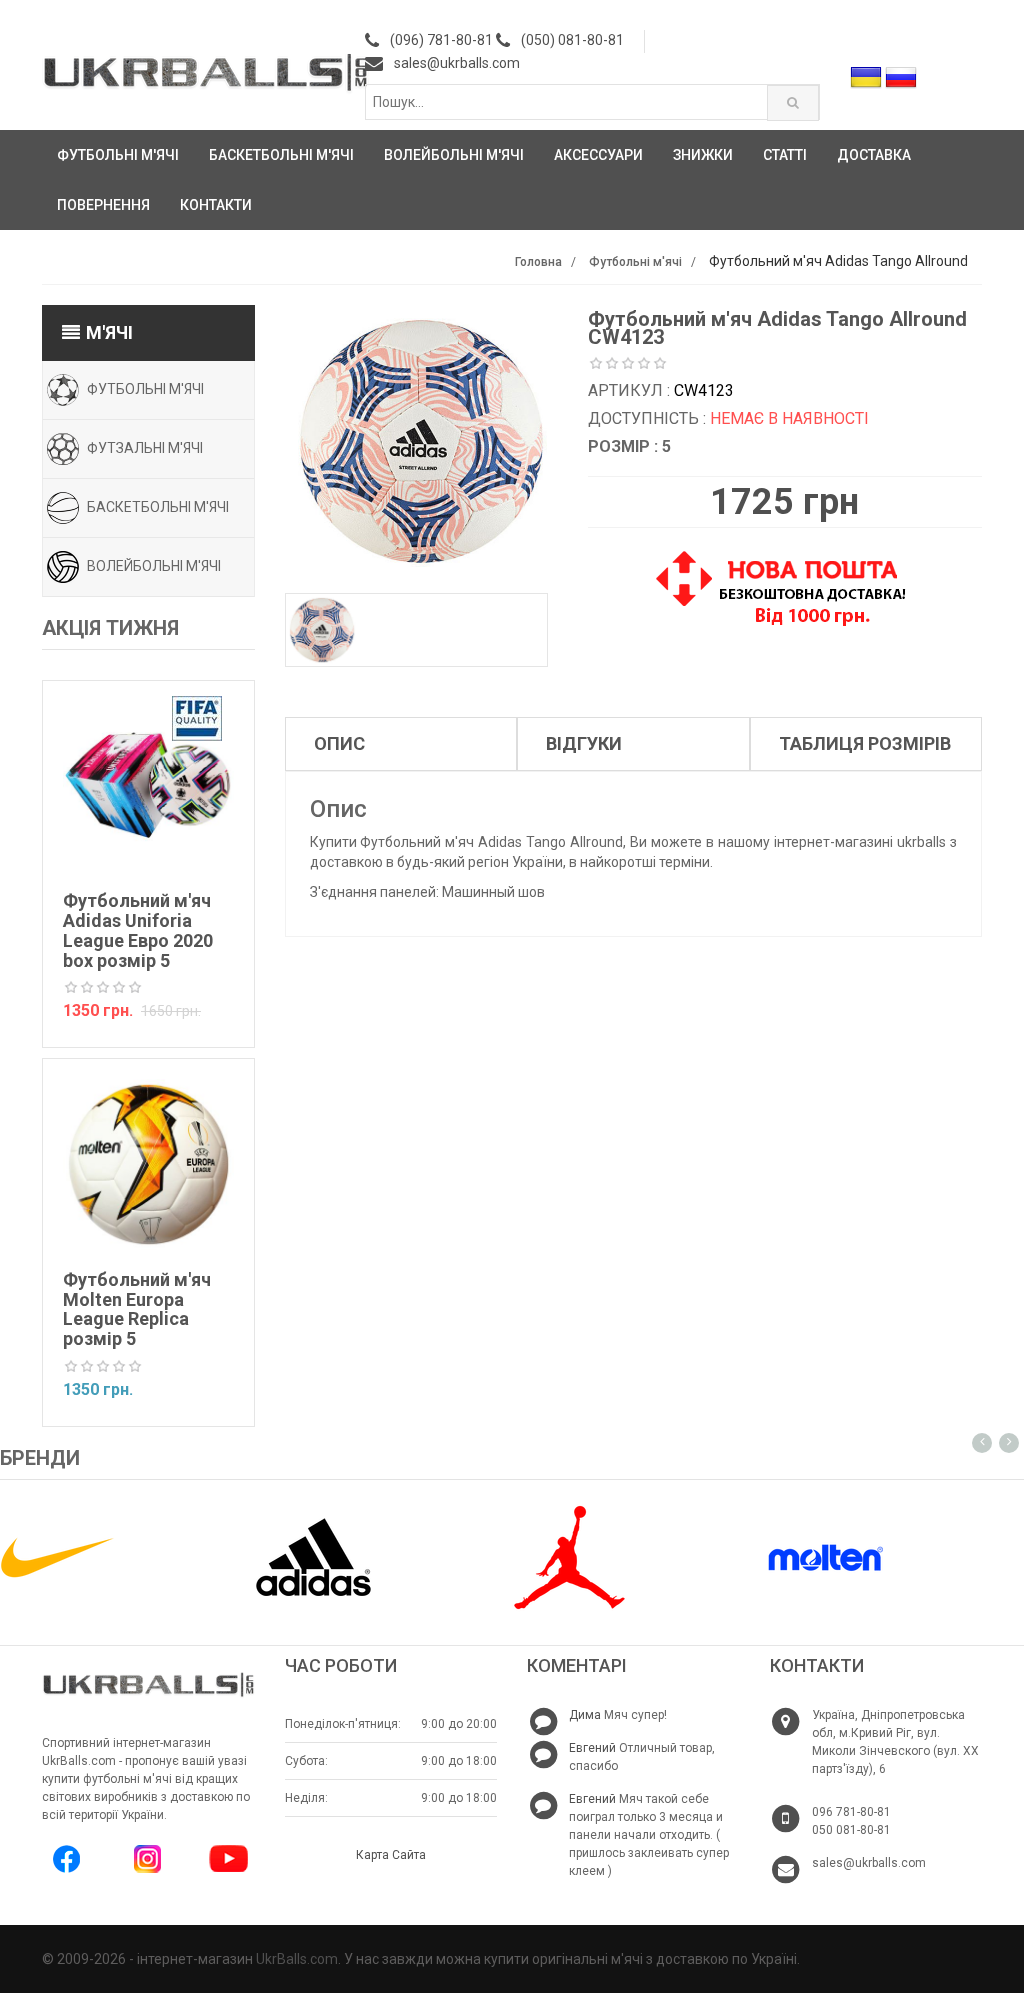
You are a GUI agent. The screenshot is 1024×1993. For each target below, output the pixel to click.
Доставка (874, 155)
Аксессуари (598, 155)
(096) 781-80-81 (441, 40)
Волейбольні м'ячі (454, 155)
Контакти (216, 205)
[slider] (103, 988)
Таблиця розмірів (865, 743)
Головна (538, 262)
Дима (585, 1715)
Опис (339, 743)
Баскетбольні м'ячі (281, 155)
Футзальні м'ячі (145, 447)
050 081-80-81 (851, 1830)
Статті (785, 155)
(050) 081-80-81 (572, 40)
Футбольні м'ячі (118, 155)
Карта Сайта (391, 1855)
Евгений (592, 1748)
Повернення (103, 205)
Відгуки (584, 743)
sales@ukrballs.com (457, 63)
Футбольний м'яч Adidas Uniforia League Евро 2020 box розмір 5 (138, 930)
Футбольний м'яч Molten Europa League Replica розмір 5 (137, 1309)
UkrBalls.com (297, 1959)
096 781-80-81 (851, 1812)
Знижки (703, 155)
